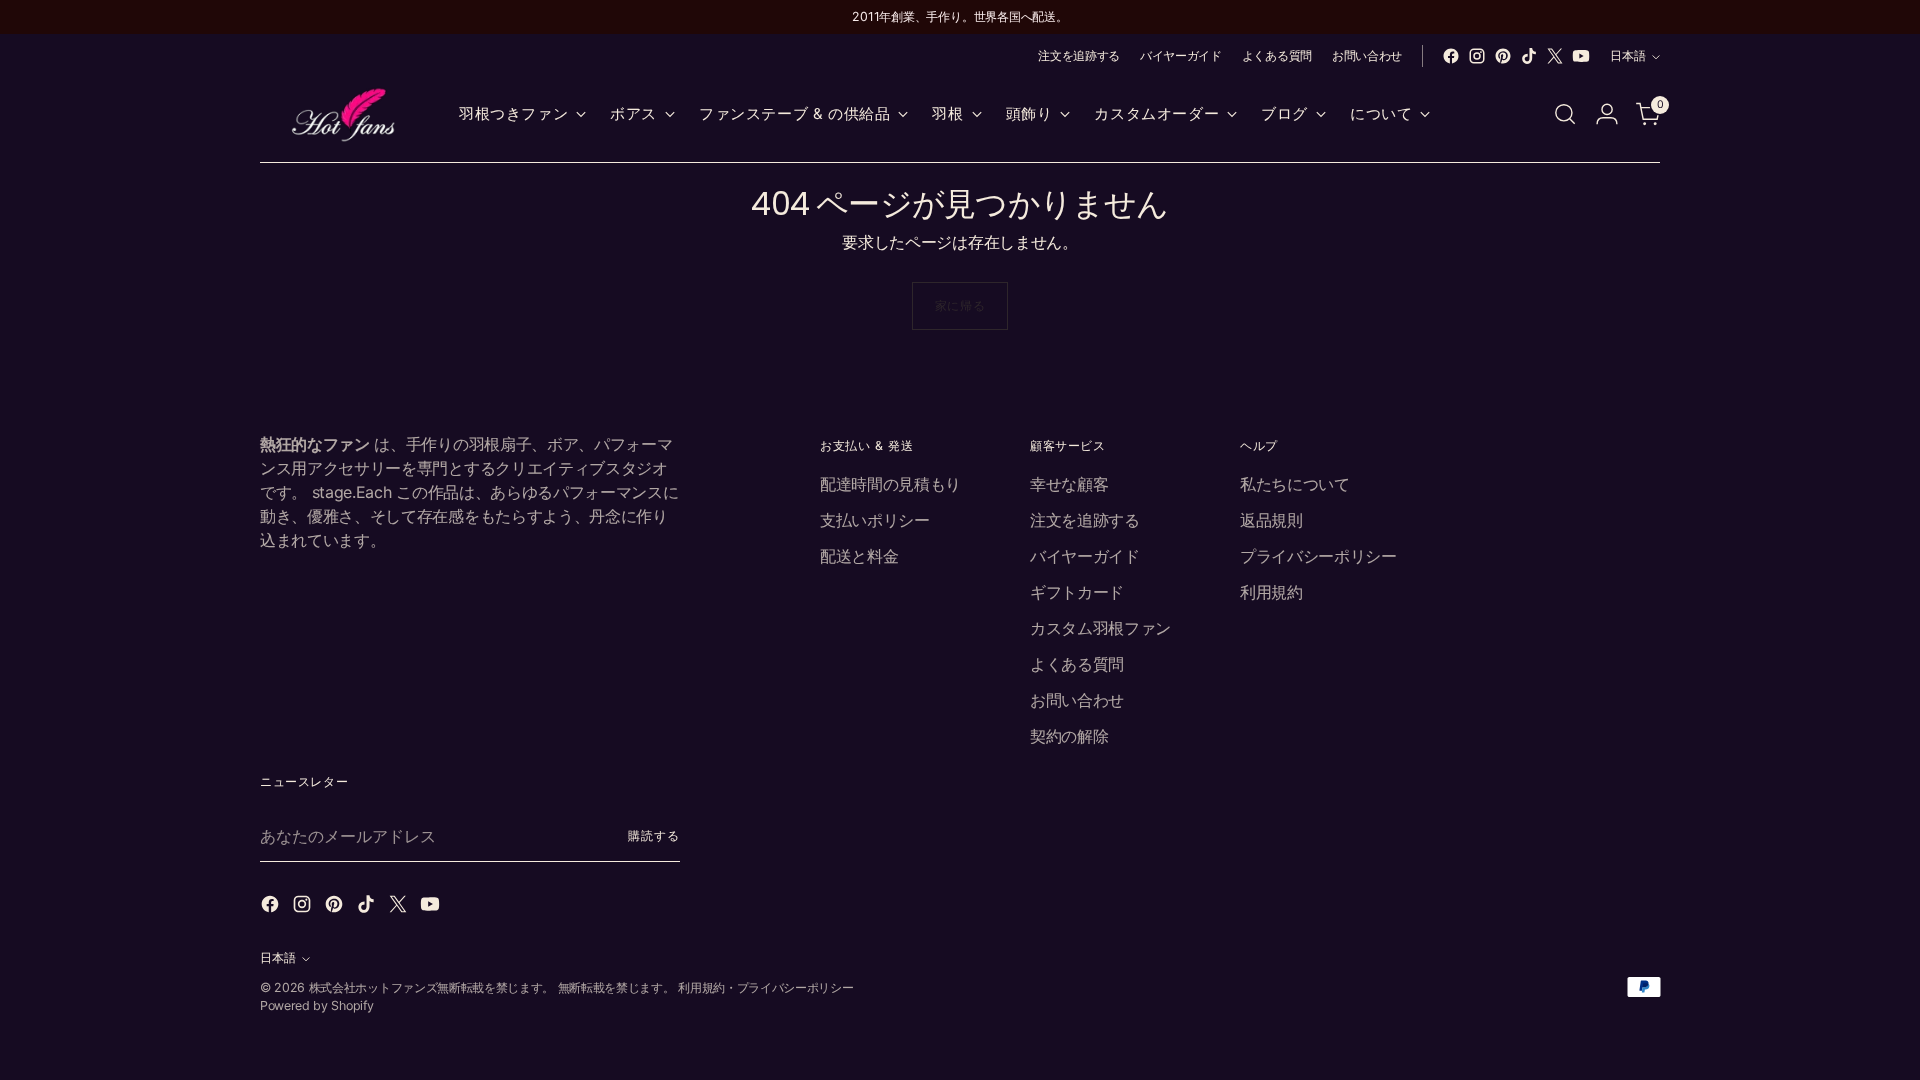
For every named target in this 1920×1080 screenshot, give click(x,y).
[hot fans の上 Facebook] (1451, 56)
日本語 (1628, 55)
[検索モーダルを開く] (1565, 114)
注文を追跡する (1085, 520)
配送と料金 (859, 556)
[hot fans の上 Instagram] (1477, 56)
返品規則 (1271, 520)
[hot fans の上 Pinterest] (1503, 56)
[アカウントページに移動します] (1607, 114)
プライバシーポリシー (1318, 556)
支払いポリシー (875, 520)
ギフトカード (1077, 592)
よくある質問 (1077, 664)
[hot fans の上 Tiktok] (1529, 56)
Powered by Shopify (316, 1005)
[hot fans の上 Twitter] (1555, 56)
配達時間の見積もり (890, 484)
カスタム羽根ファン (1100, 628)
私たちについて (1295, 484)
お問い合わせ (1077, 700)
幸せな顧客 (1069, 484)
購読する (654, 835)
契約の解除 (1069, 736)
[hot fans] (345, 114)
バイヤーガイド (1085, 556)
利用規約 (1271, 592)
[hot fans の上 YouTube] (1581, 56)
